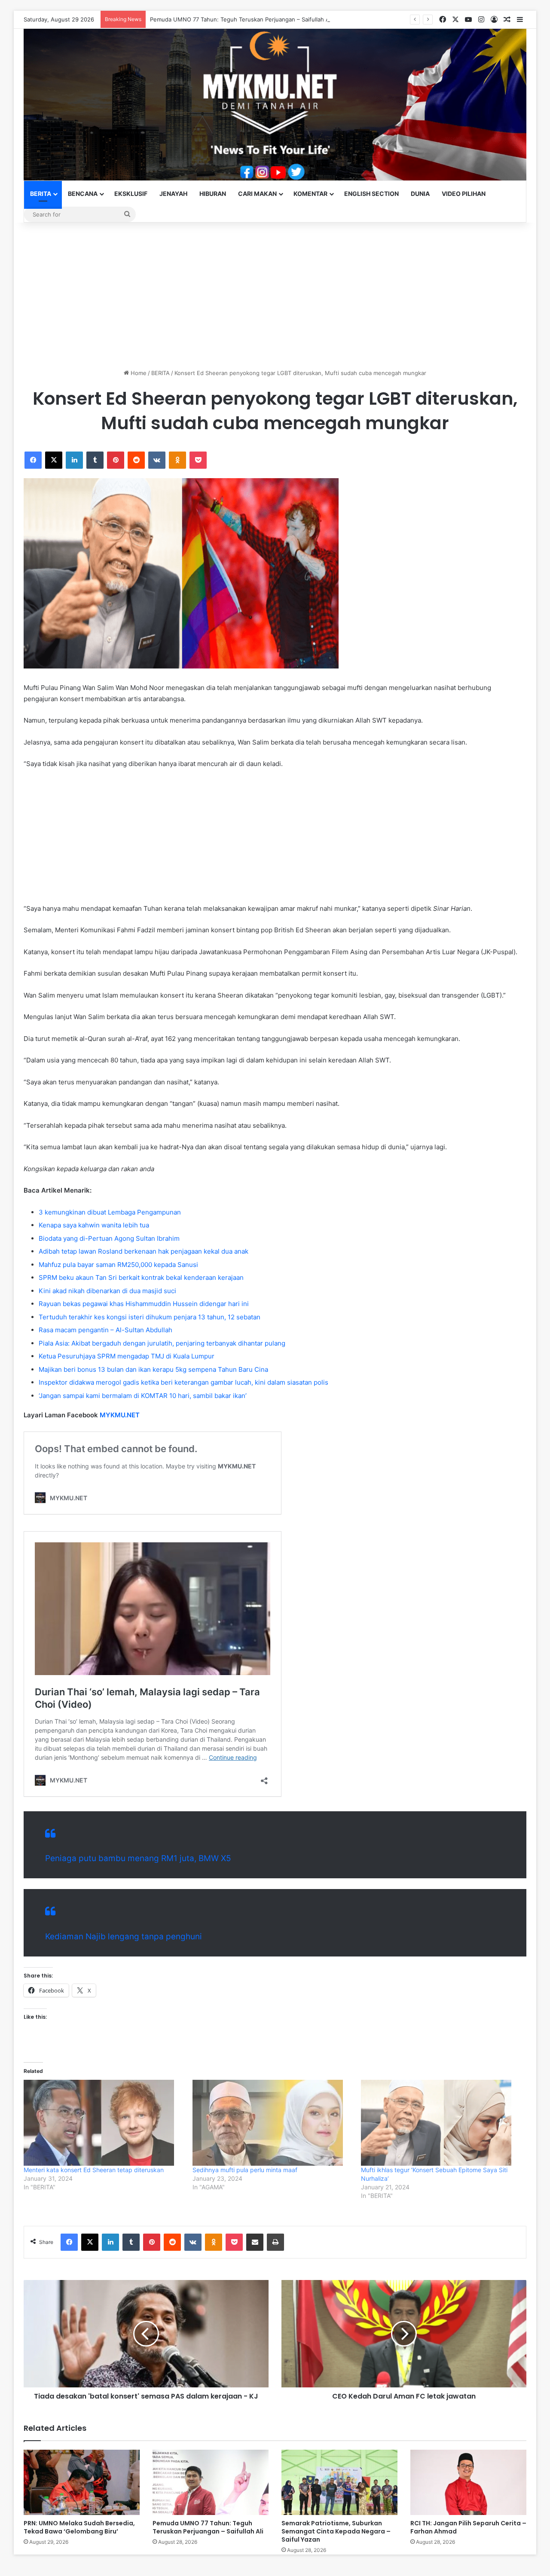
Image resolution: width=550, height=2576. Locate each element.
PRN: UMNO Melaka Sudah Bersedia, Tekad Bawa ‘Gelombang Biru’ (79, 2527)
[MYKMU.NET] (275, 105)
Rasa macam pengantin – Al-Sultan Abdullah (105, 1330)
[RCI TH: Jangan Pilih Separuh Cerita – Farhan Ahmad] (468, 2482)
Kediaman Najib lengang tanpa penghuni (124, 1937)
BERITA (41, 194)
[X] (54, 460)
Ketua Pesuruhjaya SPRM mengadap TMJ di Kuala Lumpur (127, 1356)
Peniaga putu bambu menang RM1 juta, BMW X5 (138, 1858)
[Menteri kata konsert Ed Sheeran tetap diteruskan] (104, 2123)
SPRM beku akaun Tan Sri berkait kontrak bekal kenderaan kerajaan (141, 1277)
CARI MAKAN (257, 194)
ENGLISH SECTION (371, 194)
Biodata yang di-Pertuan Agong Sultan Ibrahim (109, 1238)
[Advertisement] (275, 296)
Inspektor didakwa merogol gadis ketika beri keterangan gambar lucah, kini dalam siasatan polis (183, 1382)
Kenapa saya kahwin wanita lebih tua (94, 1225)
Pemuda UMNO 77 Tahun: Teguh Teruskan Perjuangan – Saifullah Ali (241, 19)
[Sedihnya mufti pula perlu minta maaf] (273, 2123)
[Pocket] (198, 460)
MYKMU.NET (120, 1415)
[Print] (275, 2242)
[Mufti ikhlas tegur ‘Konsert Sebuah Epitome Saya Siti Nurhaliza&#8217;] (441, 2123)
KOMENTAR (310, 194)
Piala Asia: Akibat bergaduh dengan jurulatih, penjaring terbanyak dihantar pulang (162, 1343)
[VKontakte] (157, 460)
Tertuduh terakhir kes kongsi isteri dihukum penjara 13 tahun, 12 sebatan (150, 1317)
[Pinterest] (116, 460)
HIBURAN (213, 194)
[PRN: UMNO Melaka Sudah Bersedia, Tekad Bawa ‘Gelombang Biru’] (82, 2482)
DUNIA (420, 194)
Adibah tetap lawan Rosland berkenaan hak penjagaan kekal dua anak (144, 1251)
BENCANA (83, 194)
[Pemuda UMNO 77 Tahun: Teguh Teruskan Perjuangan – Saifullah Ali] (211, 2482)
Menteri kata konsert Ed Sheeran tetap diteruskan (94, 2170)
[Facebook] (33, 460)
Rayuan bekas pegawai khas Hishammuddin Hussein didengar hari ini (144, 1304)
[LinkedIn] (74, 460)
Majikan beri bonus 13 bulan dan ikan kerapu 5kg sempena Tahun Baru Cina (153, 1369)
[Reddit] (136, 460)
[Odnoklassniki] (177, 460)
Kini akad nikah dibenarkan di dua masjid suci (107, 1291)
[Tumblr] (95, 460)
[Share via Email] (255, 2242)
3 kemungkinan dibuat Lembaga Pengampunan (110, 1212)
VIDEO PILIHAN (464, 194)
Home (138, 373)
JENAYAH (173, 194)
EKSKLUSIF (131, 194)
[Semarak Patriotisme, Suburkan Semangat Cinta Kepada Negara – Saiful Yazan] (339, 2482)
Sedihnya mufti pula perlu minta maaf (245, 2170)
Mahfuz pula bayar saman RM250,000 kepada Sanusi (118, 1265)
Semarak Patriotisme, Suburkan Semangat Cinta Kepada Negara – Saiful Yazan (336, 2531)
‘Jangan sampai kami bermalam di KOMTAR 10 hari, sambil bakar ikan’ (143, 1396)
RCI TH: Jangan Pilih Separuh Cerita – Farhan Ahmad (468, 2527)
